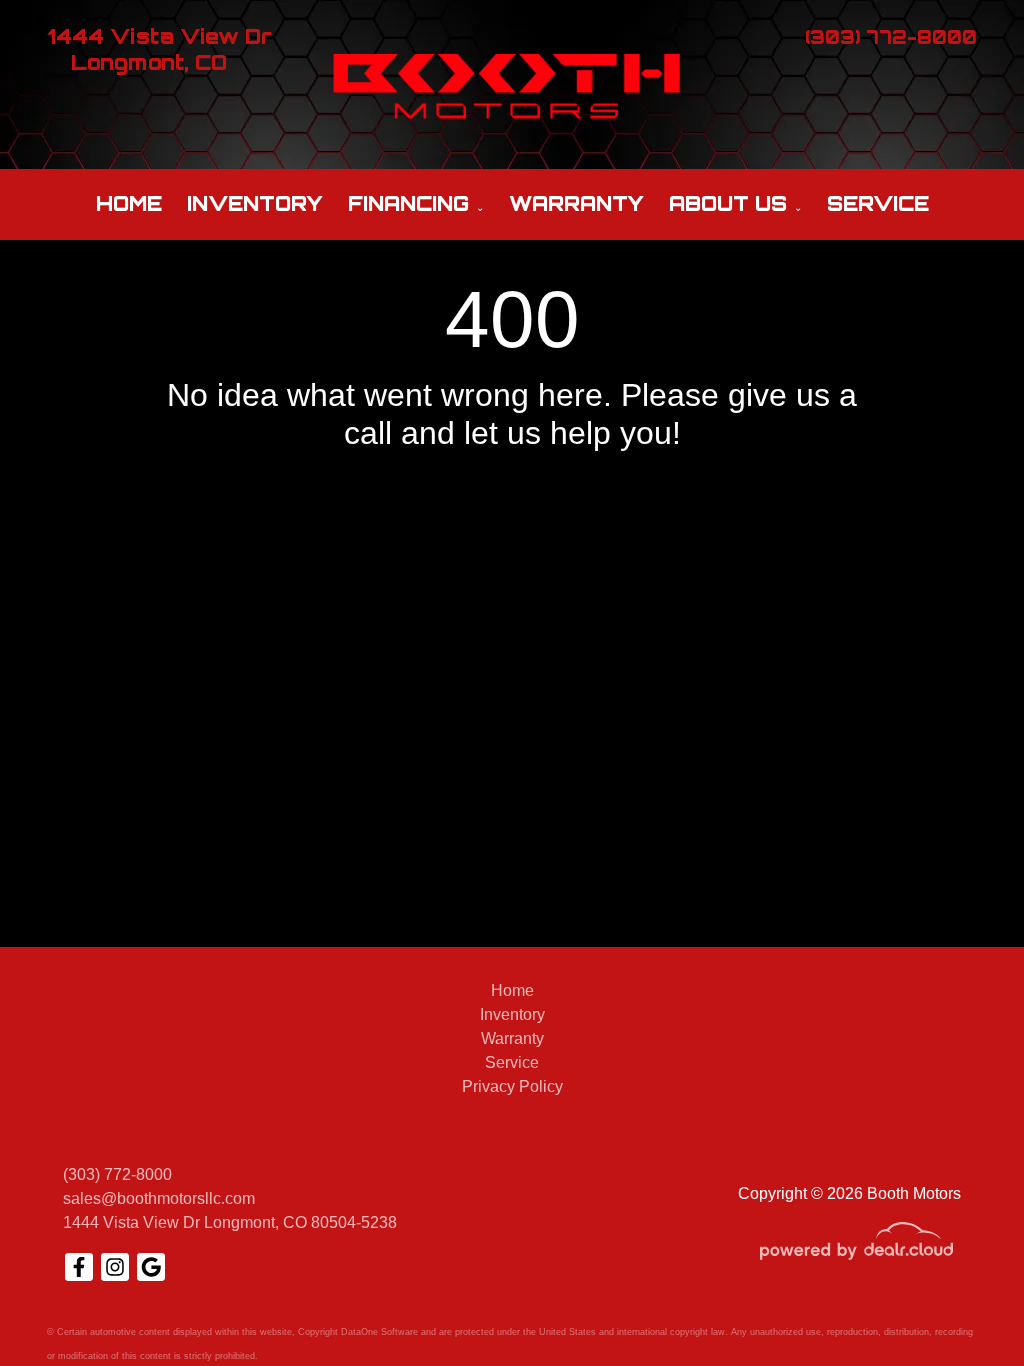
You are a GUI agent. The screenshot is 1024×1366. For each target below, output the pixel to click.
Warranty (576, 203)
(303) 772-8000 (117, 1174)
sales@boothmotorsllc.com (159, 1198)
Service (878, 203)
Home (129, 203)
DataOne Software (379, 1332)
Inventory (255, 203)
